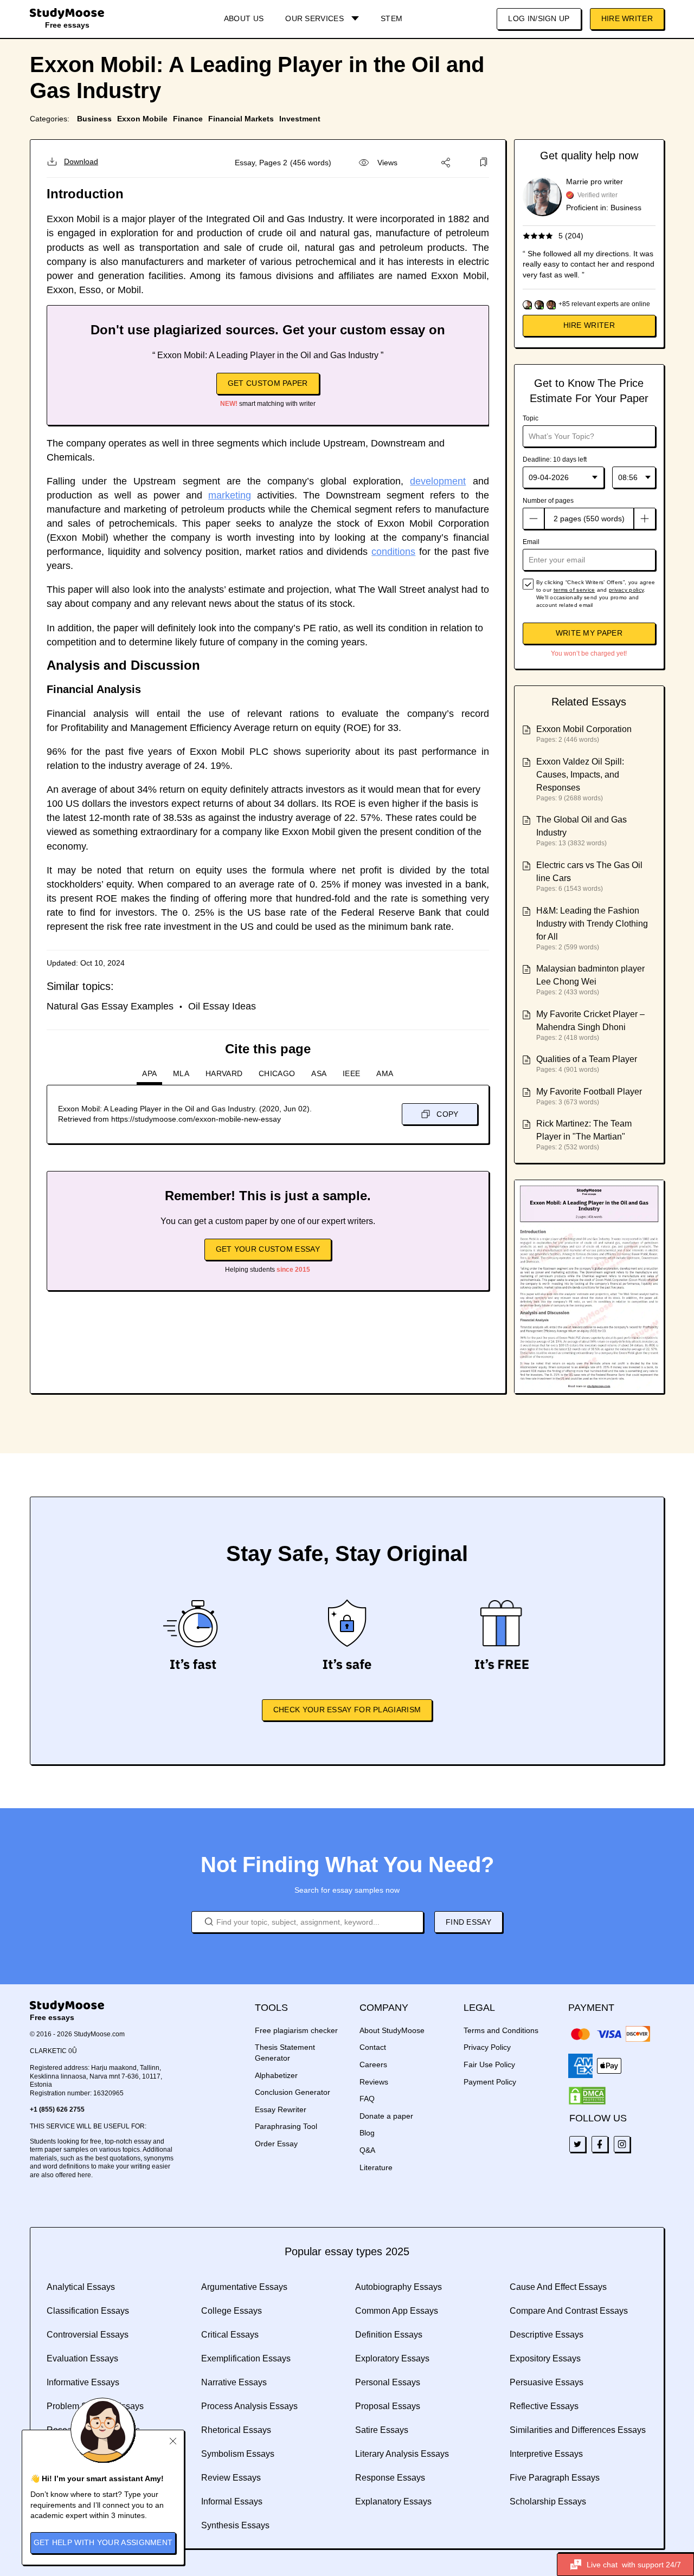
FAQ (367, 2099)
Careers (373, 2064)
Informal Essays (232, 2501)
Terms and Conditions (501, 2030)
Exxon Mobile (142, 119)
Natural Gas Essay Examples (110, 1006)
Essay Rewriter (281, 2109)
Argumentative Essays (244, 2287)
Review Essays (231, 2478)
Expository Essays (545, 2358)
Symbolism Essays (238, 2454)
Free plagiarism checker (296, 2030)
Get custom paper (268, 383)
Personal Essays (388, 2382)
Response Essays (390, 2478)
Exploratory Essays (392, 2358)
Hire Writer (627, 18)
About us (244, 18)
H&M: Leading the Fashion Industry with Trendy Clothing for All (592, 924)
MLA (181, 1073)
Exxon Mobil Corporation (584, 729)
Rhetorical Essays (236, 2430)
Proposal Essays (388, 2406)
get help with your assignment (103, 2542)
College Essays (232, 2311)
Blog (367, 2133)
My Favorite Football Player (589, 1092)
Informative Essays (83, 2382)
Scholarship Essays (548, 2501)
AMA (385, 1073)
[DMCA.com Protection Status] (587, 2096)
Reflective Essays (544, 2406)
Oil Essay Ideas (222, 1006)
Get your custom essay (268, 1249)
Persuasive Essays (547, 2382)
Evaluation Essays (82, 2358)
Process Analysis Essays (249, 2406)
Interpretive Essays (546, 2454)
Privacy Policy (487, 2047)
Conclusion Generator (293, 2092)
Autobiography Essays (399, 2287)
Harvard (224, 1073)
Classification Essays (88, 2311)
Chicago (277, 1073)
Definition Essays (389, 2335)
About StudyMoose (392, 2030)
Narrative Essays (234, 2382)
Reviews (374, 2082)
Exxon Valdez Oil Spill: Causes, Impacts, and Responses (580, 775)
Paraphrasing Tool (286, 2126)
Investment (300, 119)
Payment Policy (490, 2082)
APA (149, 1073)
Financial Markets (241, 119)
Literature (376, 2167)
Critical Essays (230, 2335)
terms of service (574, 590)
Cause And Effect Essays (558, 2287)
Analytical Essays (81, 2287)
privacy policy (626, 590)
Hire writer (589, 325)
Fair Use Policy (489, 2064)
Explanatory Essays (393, 2501)
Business (94, 119)
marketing (230, 495)
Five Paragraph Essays (555, 2478)
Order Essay (276, 2144)
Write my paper (589, 633)
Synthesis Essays (235, 2525)
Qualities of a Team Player (587, 1059)
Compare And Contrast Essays (569, 2311)
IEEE (351, 1073)
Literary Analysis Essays (402, 2454)
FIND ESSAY (468, 1922)
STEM (391, 18)
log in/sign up (539, 18)
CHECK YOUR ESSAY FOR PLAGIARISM (347, 1710)
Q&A (367, 2150)
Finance (188, 119)
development (438, 481)
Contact (373, 2047)
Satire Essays (382, 2430)
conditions (393, 552)
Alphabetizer (276, 2075)
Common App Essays (397, 2311)
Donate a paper (386, 2116)
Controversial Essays (88, 2335)
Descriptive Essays (547, 2335)
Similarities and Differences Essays (578, 2430)
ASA (319, 1073)
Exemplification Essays (246, 2358)
